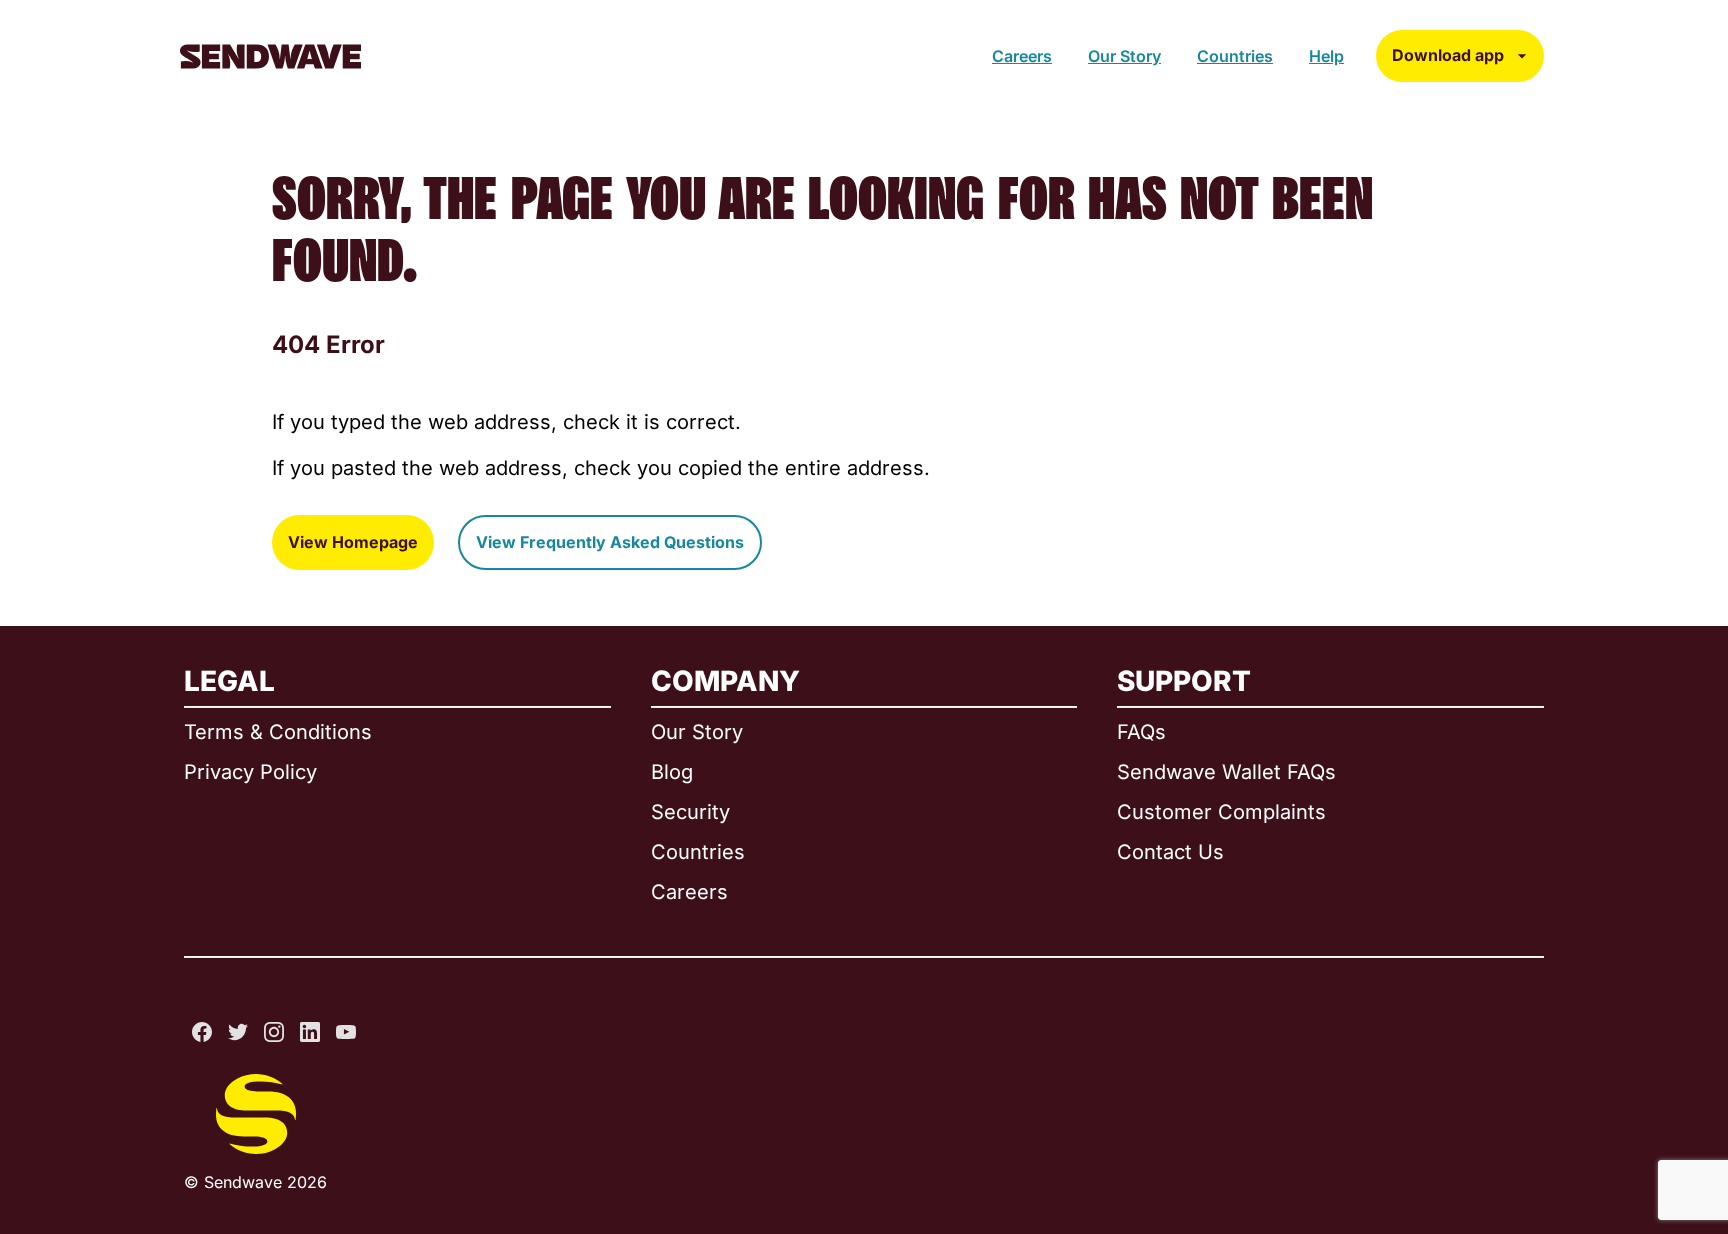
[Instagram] (274, 1032)
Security (690, 812)
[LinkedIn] (310, 1032)
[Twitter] (238, 1032)
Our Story (1124, 56)
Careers (1022, 56)
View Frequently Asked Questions (610, 542)
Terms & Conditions (278, 732)
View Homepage (353, 542)
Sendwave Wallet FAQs (1226, 772)
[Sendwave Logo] (270, 56)
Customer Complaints (1221, 812)
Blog (672, 772)
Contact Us (1170, 852)
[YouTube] (346, 1032)
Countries (1235, 56)
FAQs (1141, 732)
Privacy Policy (250, 772)
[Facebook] (202, 1032)
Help (1326, 56)
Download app (1448, 55)
